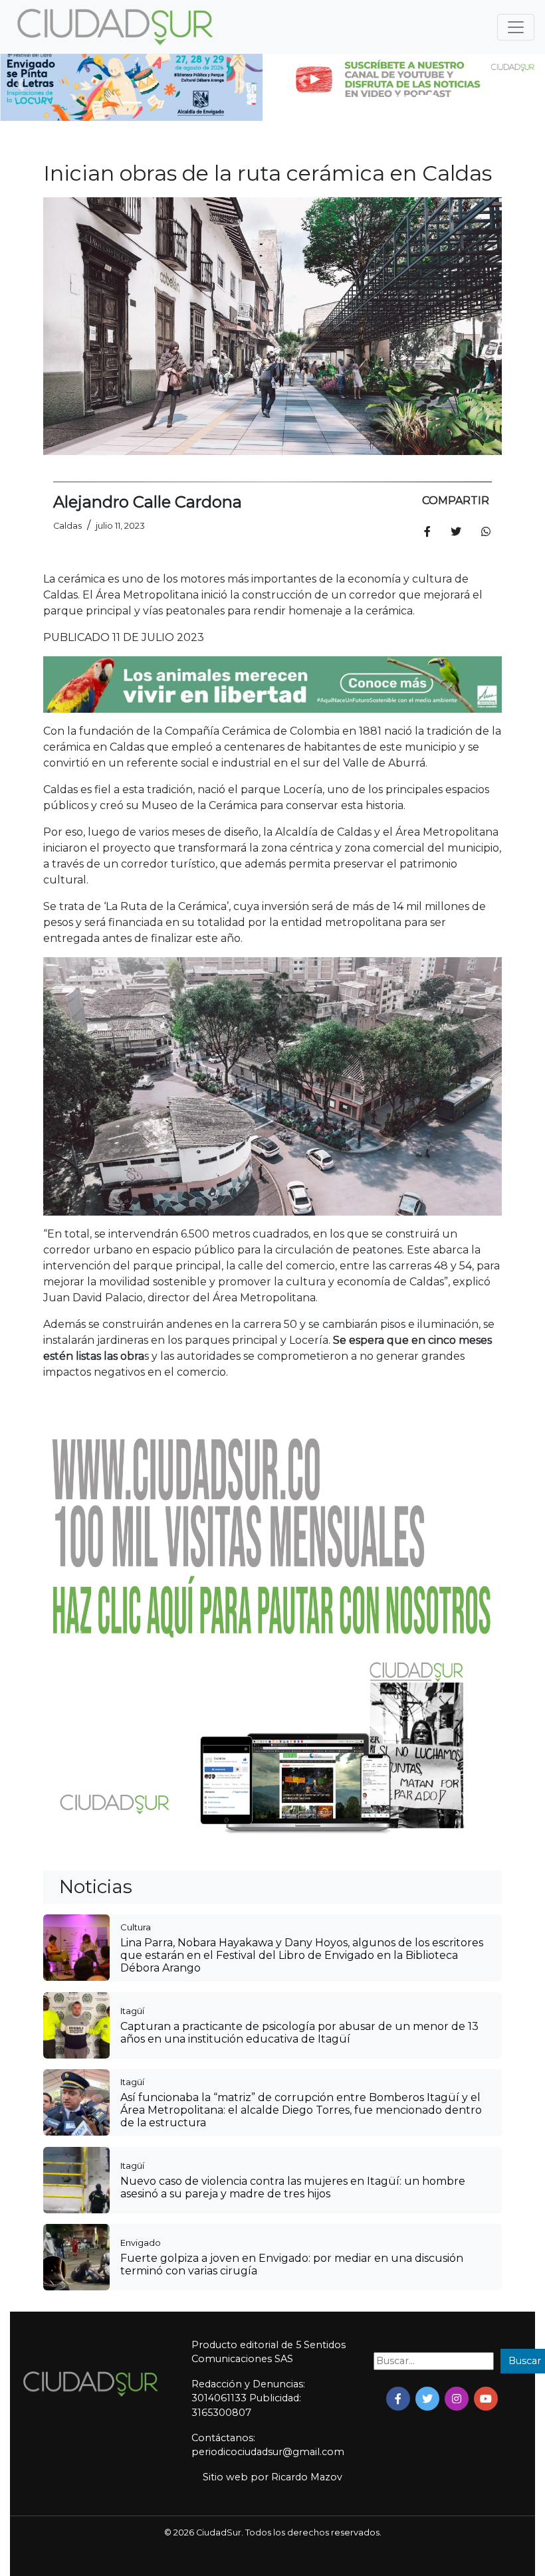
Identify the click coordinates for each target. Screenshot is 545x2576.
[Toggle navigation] (516, 27)
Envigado (141, 2243)
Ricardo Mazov (307, 2477)
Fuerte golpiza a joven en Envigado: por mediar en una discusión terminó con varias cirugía (292, 2264)
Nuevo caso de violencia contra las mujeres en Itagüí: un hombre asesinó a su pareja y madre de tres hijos (293, 2187)
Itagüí (132, 2011)
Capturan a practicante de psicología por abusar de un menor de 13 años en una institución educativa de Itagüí (299, 2033)
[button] (20, 84)
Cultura (136, 1927)
